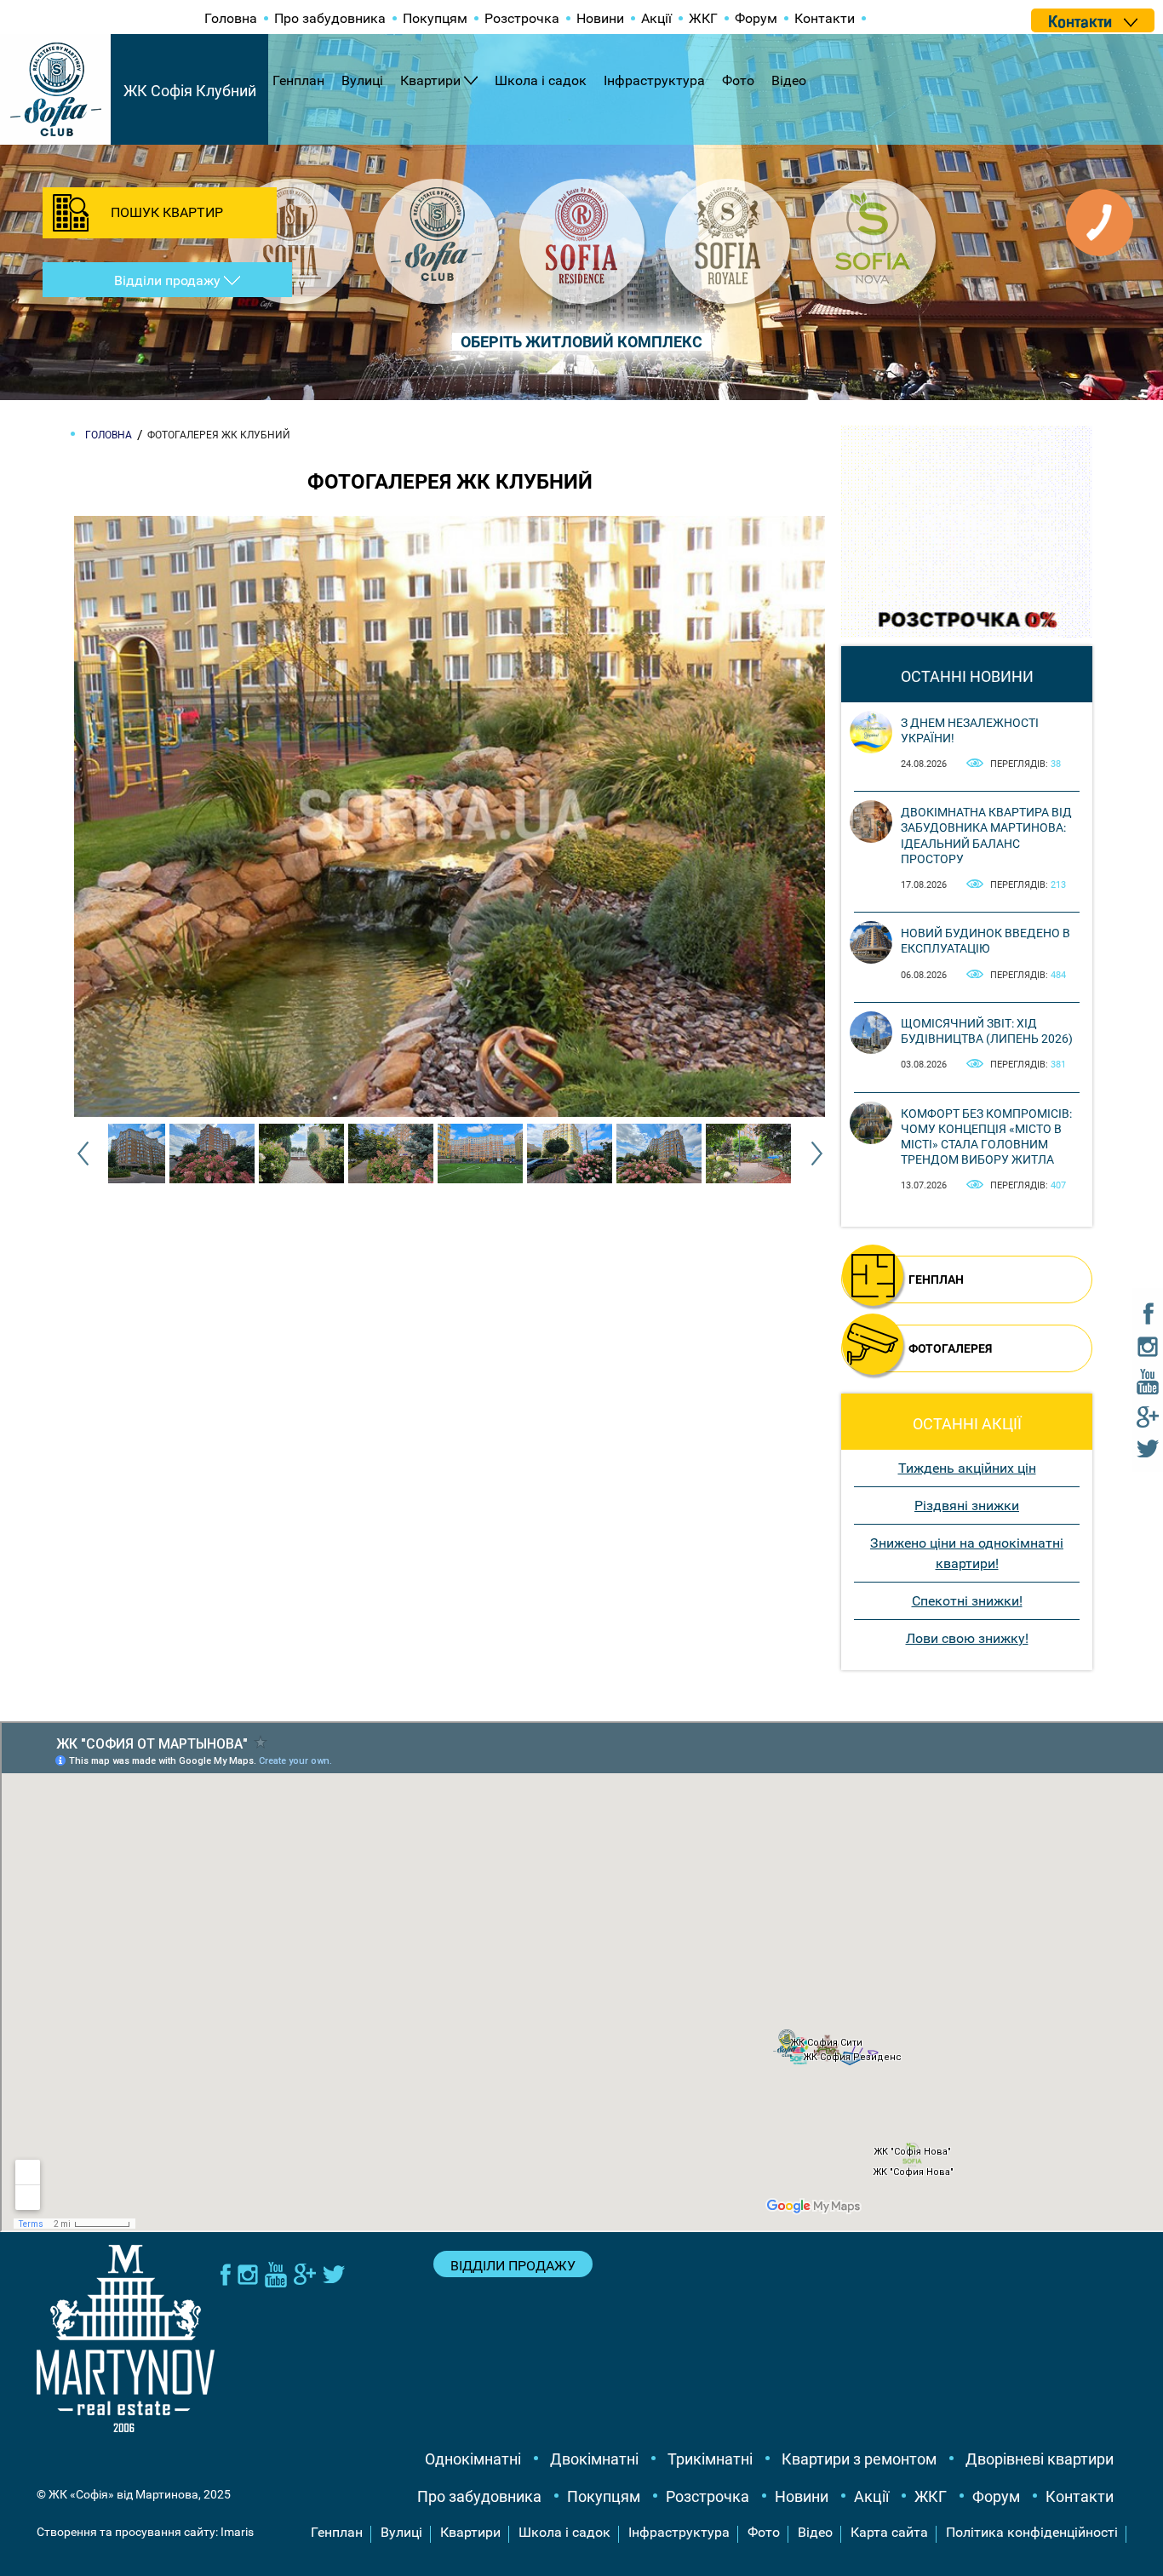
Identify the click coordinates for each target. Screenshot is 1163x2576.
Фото (738, 80)
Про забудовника (330, 18)
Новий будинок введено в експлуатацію (985, 941)
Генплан (298, 80)
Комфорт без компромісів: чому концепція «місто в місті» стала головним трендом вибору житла (986, 1137)
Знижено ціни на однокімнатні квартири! (967, 1553)
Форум (756, 18)
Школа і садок (541, 80)
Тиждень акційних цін (967, 1468)
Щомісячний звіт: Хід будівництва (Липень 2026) (987, 1031)
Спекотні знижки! (967, 1601)
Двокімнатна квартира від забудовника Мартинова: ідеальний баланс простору (986, 836)
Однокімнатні (473, 2459)
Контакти (825, 18)
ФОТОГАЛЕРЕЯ (950, 1348)
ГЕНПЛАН (936, 1279)
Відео (789, 80)
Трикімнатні (710, 2459)
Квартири (430, 80)
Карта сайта (889, 2532)
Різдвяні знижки (967, 1506)
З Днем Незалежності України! (970, 730)
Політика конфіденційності (1032, 2532)
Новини (600, 18)
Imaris (237, 2532)
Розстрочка (522, 18)
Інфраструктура (654, 80)
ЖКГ (703, 18)
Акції (656, 18)
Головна (231, 18)
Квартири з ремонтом (859, 2459)
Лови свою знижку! (967, 1638)
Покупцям (435, 18)
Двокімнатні (594, 2459)
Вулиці (362, 80)
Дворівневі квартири (1040, 2459)
